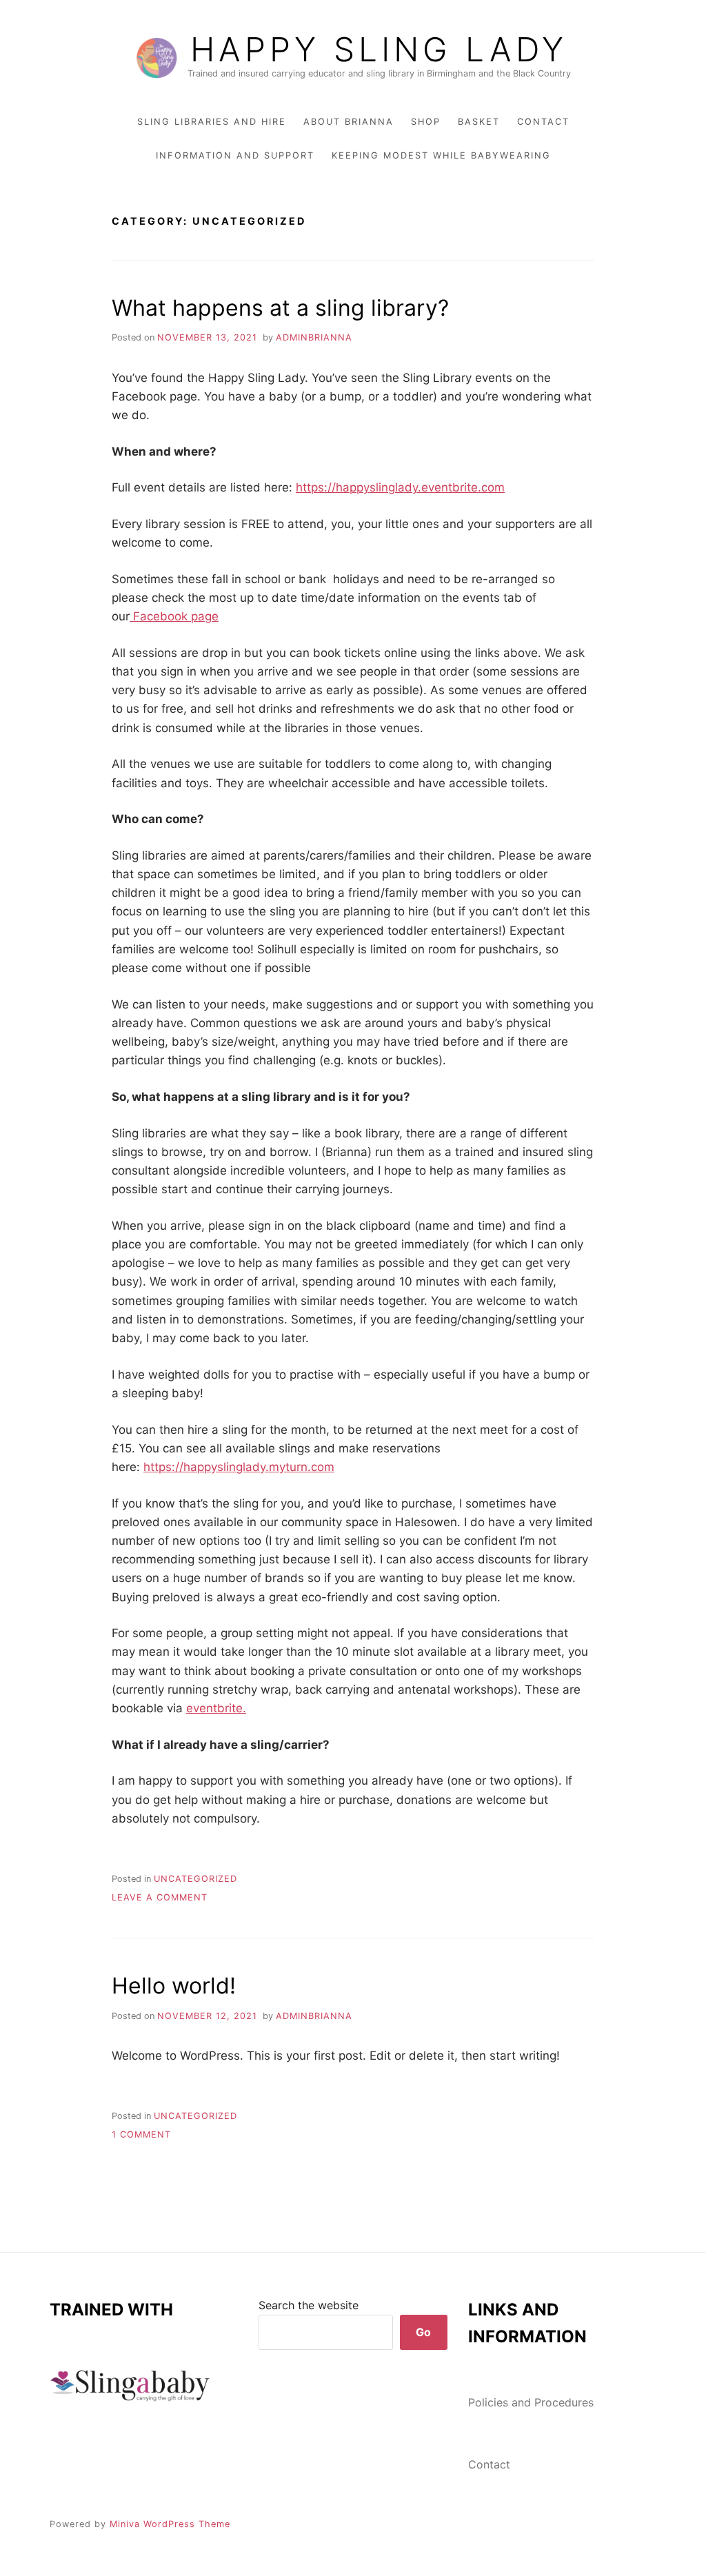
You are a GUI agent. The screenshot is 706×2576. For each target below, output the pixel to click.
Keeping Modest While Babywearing (441, 155)
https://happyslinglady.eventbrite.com (400, 487)
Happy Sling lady (379, 50)
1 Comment (141, 2134)
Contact (543, 122)
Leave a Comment (160, 1897)
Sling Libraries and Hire (212, 122)
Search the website (309, 2305)
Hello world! (174, 1986)
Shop (426, 122)
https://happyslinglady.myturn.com (239, 1467)
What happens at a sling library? (280, 308)
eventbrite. (216, 1708)
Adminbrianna (314, 337)
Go (423, 2332)
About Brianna (349, 122)
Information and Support (235, 155)
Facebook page (174, 616)
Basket (479, 122)
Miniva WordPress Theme (170, 2524)
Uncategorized (195, 1879)
